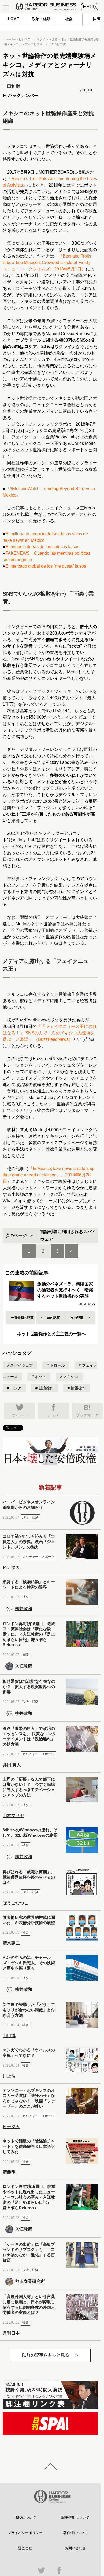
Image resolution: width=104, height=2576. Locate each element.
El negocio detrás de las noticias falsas (42, 547)
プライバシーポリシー (25, 2533)
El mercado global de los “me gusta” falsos (46, 566)
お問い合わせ (75, 2548)
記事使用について (75, 2517)
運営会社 (25, 2548)
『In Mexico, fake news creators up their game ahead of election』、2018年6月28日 (49, 1175)
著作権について (75, 2533)
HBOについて (25, 2517)
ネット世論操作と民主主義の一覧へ (51, 1334)
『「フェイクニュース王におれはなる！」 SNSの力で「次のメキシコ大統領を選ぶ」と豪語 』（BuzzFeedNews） (50, 1033)
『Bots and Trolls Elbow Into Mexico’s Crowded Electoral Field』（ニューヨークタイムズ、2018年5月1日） (47, 263)
